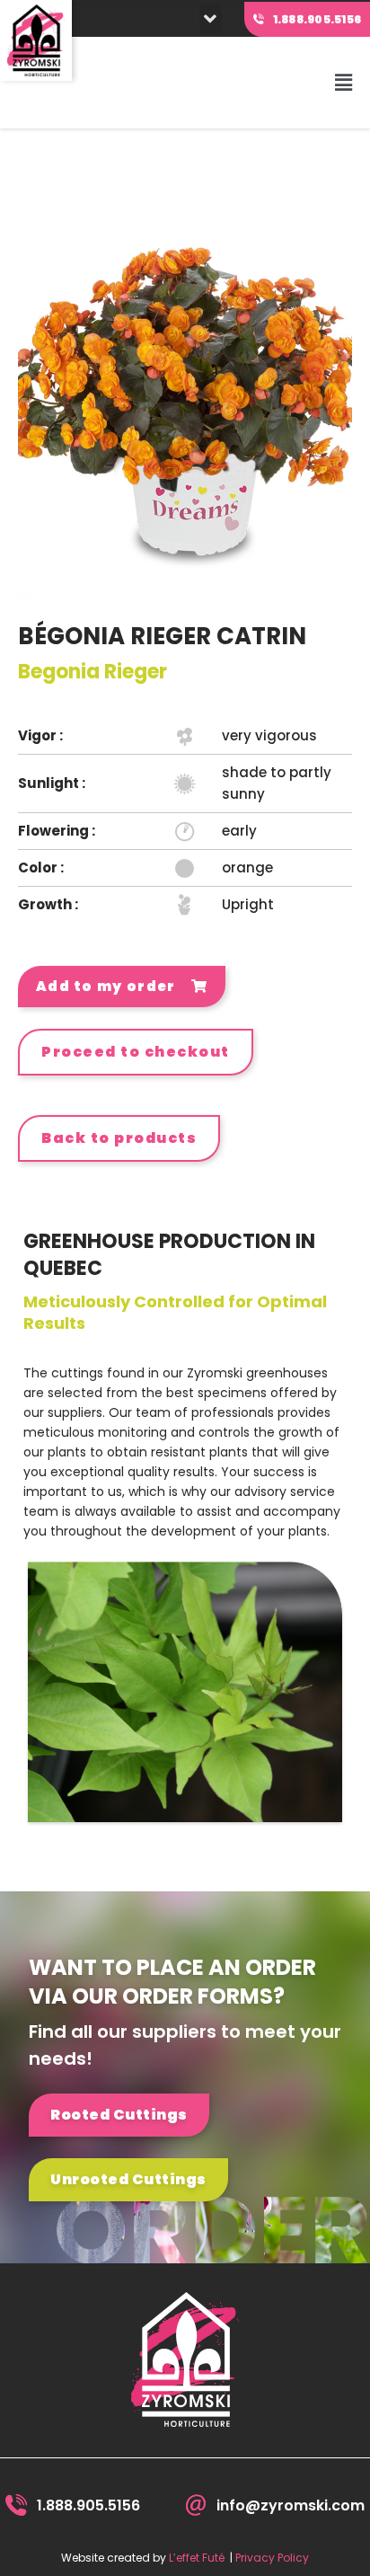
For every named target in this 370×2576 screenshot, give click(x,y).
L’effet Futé (197, 2558)
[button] (211, 19)
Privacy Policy (272, 2558)
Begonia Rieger (92, 672)
